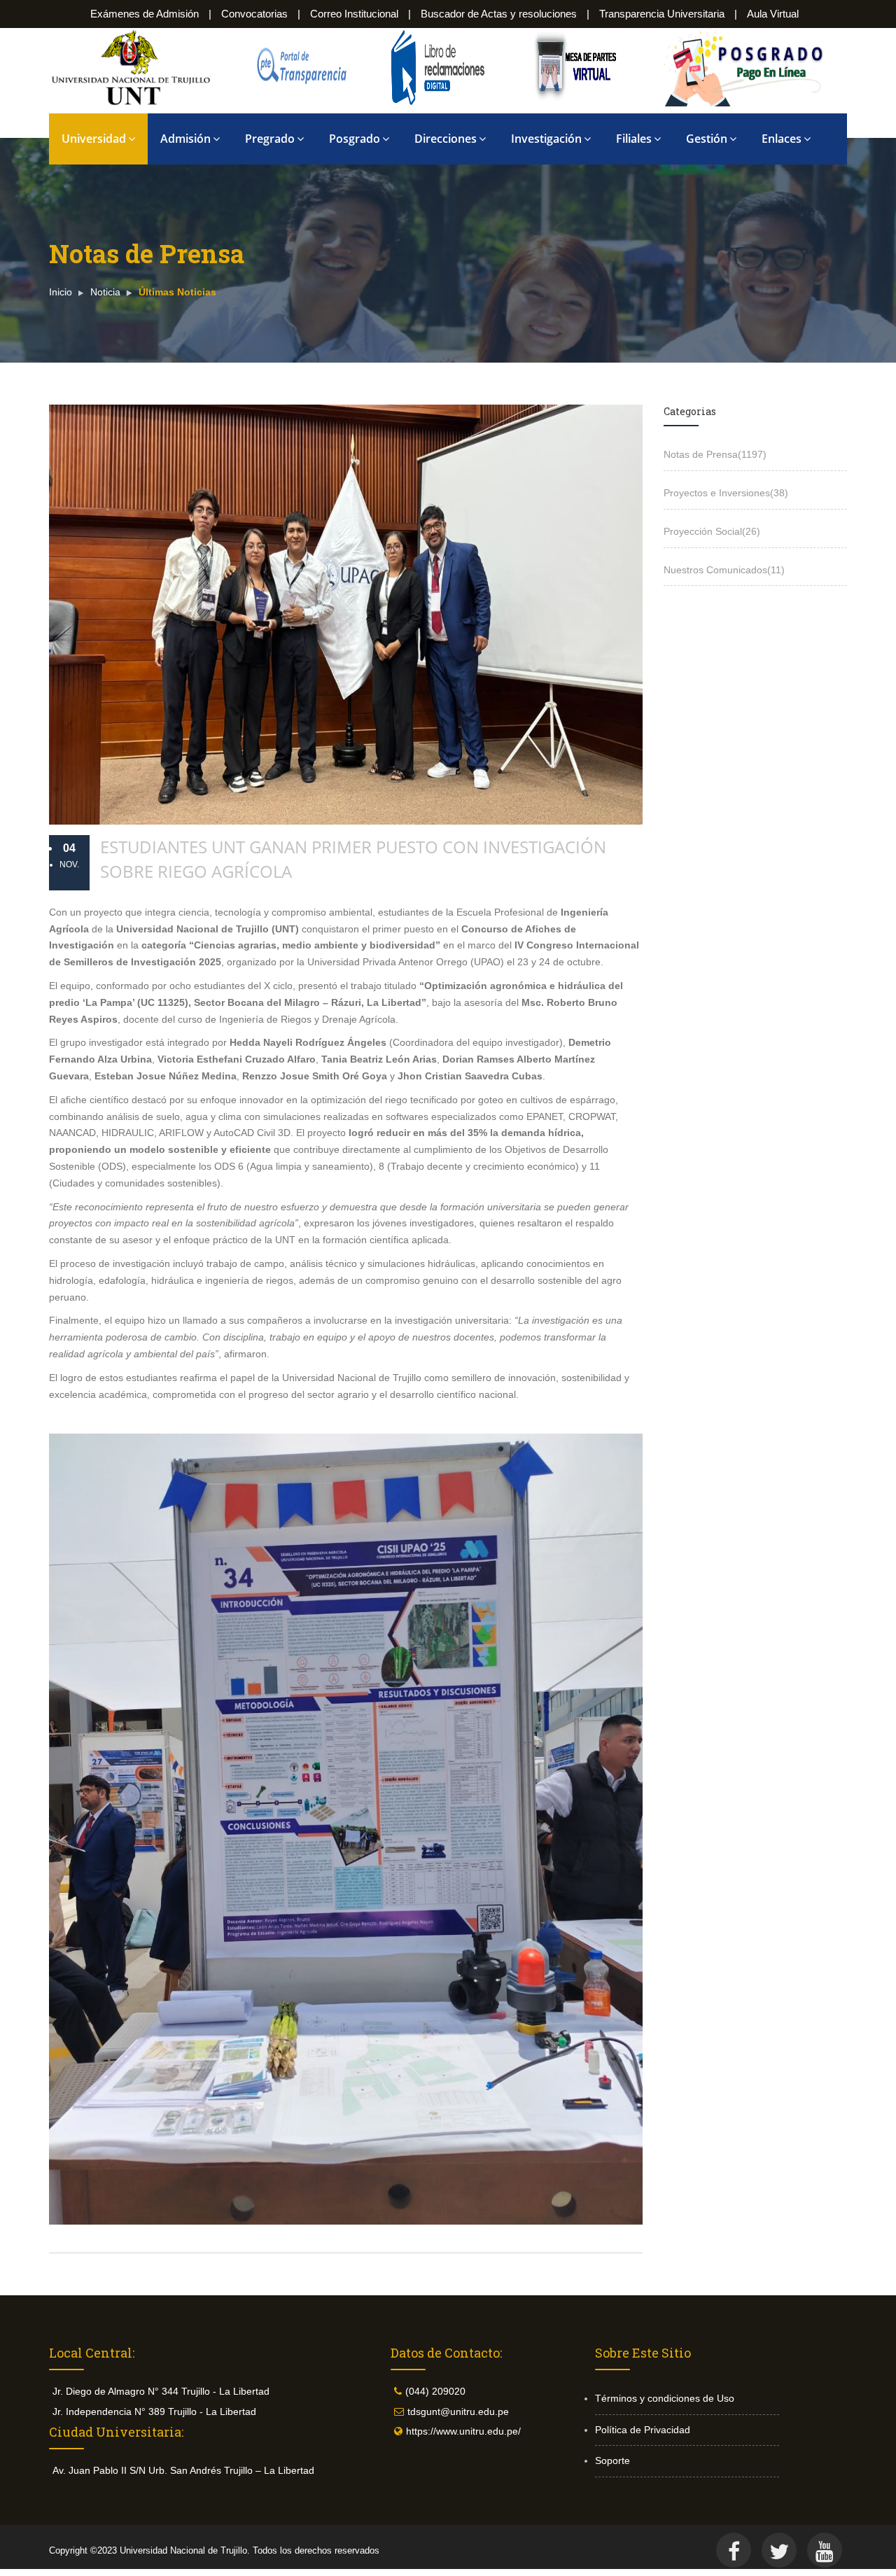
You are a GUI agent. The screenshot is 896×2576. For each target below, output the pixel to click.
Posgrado (355, 139)
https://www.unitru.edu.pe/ (463, 2431)
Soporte (612, 2460)
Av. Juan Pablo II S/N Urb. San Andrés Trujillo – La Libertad (183, 2470)
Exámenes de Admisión (145, 14)
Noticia (105, 292)
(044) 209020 (435, 2391)
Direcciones (446, 139)
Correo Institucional (354, 14)
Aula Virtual (773, 14)
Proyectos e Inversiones (726, 493)
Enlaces (782, 139)
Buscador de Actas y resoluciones (499, 14)
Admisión (185, 139)
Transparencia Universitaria (662, 14)
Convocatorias (254, 14)
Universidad (94, 139)
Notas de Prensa (715, 454)
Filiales (634, 139)
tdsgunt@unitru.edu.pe (458, 2411)
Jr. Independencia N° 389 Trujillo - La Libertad (154, 2411)
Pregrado (270, 139)
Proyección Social (712, 531)
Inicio (61, 292)
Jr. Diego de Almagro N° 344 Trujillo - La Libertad (161, 2391)
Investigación (546, 139)
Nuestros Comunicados (724, 570)
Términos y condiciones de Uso (665, 2398)
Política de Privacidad (643, 2430)
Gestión (707, 139)
